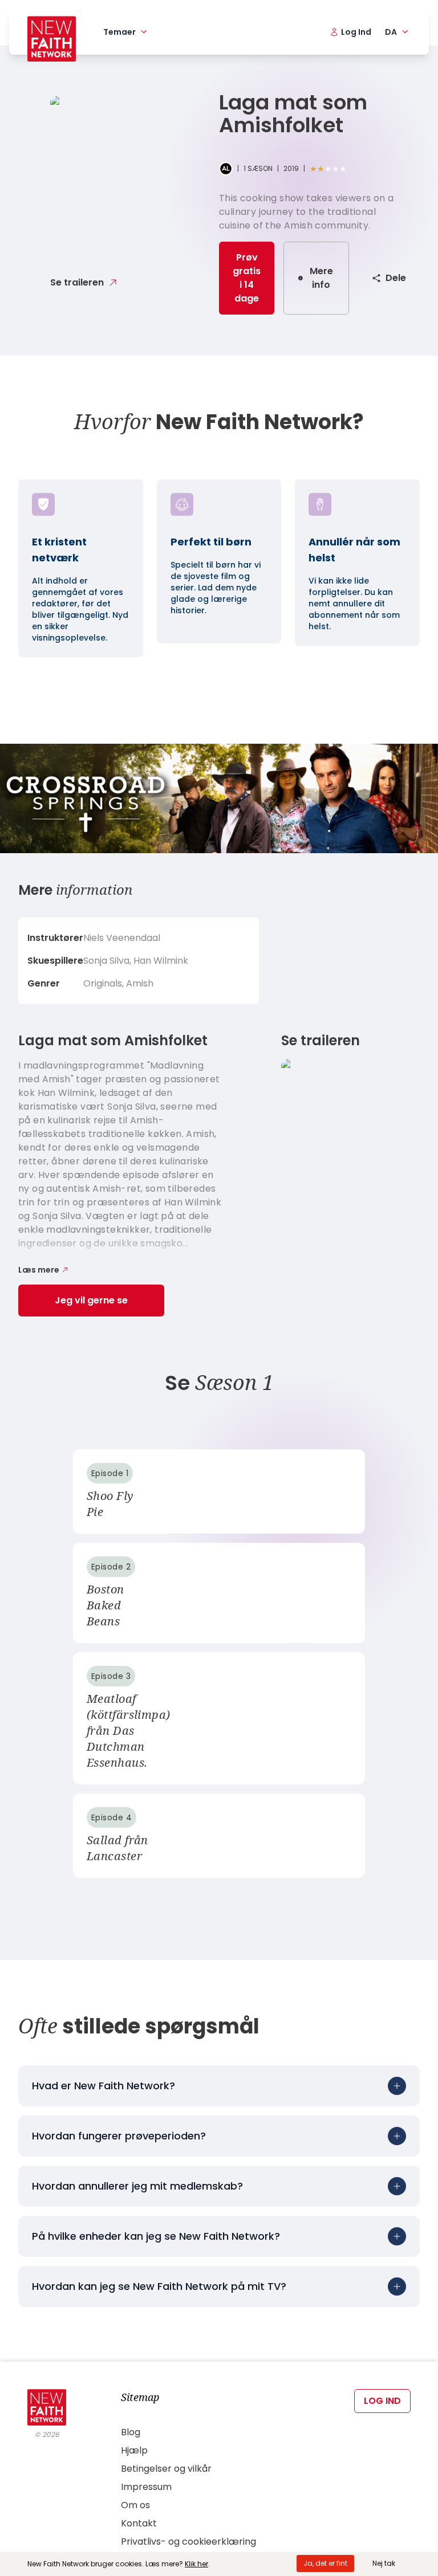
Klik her (196, 2564)
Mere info (321, 278)
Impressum (146, 2487)
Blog (131, 2432)
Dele (396, 278)
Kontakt (139, 2523)
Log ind (382, 2401)
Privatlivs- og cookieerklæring (188, 2542)
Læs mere (39, 1270)
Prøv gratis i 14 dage (247, 278)
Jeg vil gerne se (91, 1300)
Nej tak (384, 2563)
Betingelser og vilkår (166, 2469)
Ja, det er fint (325, 2563)
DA (391, 32)
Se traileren (77, 282)
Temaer (119, 32)
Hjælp (134, 2450)
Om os (135, 2505)
